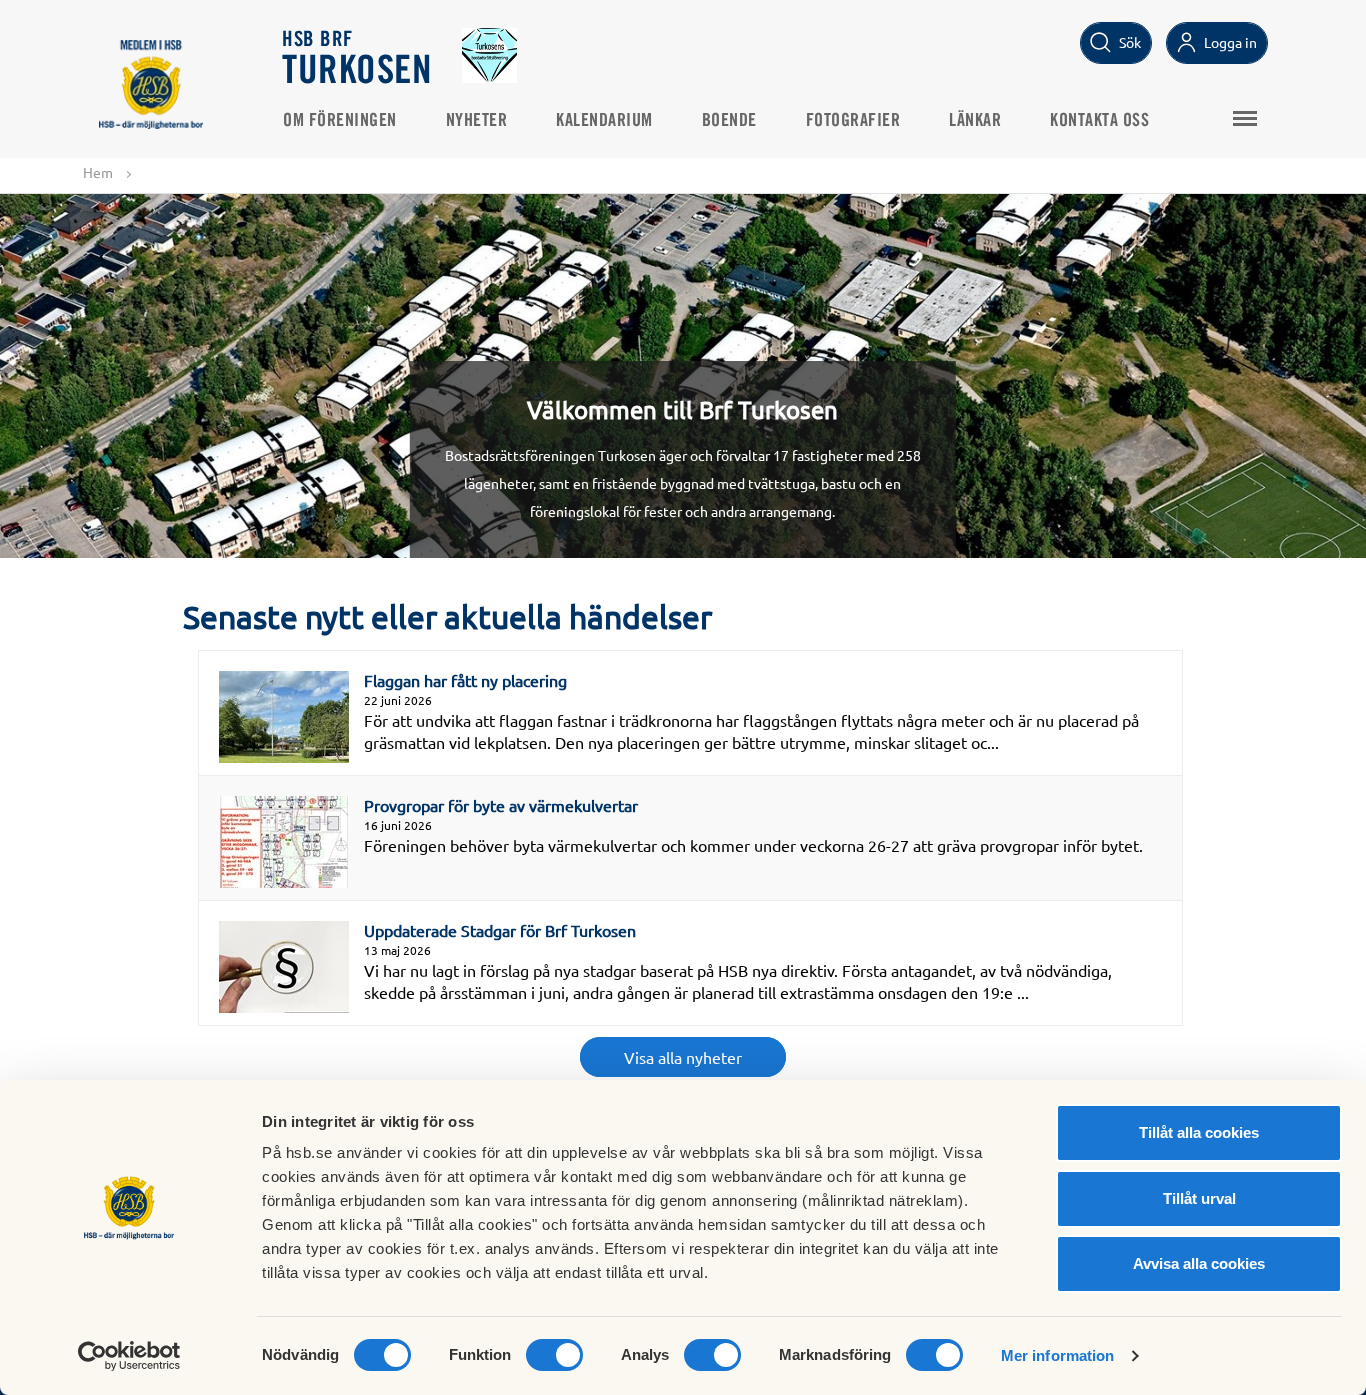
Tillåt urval (1199, 1198)
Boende (729, 121)
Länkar (975, 121)
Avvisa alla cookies (1199, 1263)
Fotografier (853, 121)
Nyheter (477, 121)
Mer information (1058, 1355)
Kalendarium (604, 121)
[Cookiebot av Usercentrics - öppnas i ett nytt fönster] (129, 1356)
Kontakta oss (1099, 121)
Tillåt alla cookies (1199, 1132)
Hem (98, 172)
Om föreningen (340, 121)
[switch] (554, 1355)
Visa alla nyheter (683, 1057)
